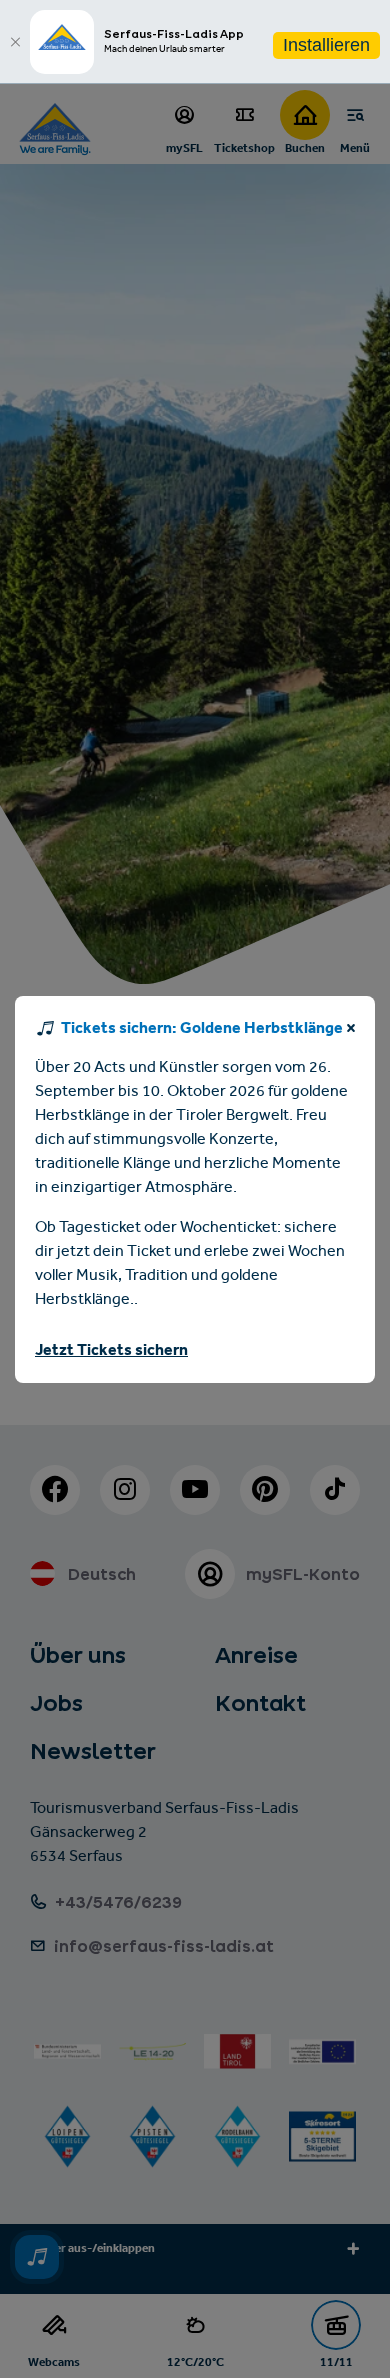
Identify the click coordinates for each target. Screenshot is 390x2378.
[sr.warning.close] (351, 1032)
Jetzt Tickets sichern (111, 1351)
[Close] (15, 42)
